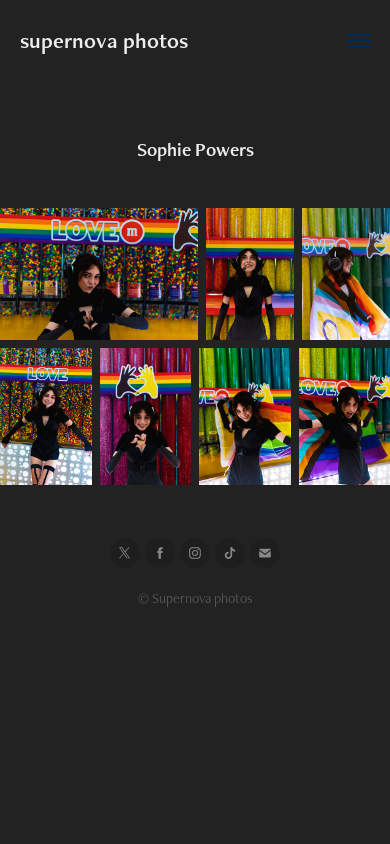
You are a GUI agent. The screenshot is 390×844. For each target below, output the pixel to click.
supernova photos (104, 40)
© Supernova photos (195, 598)
